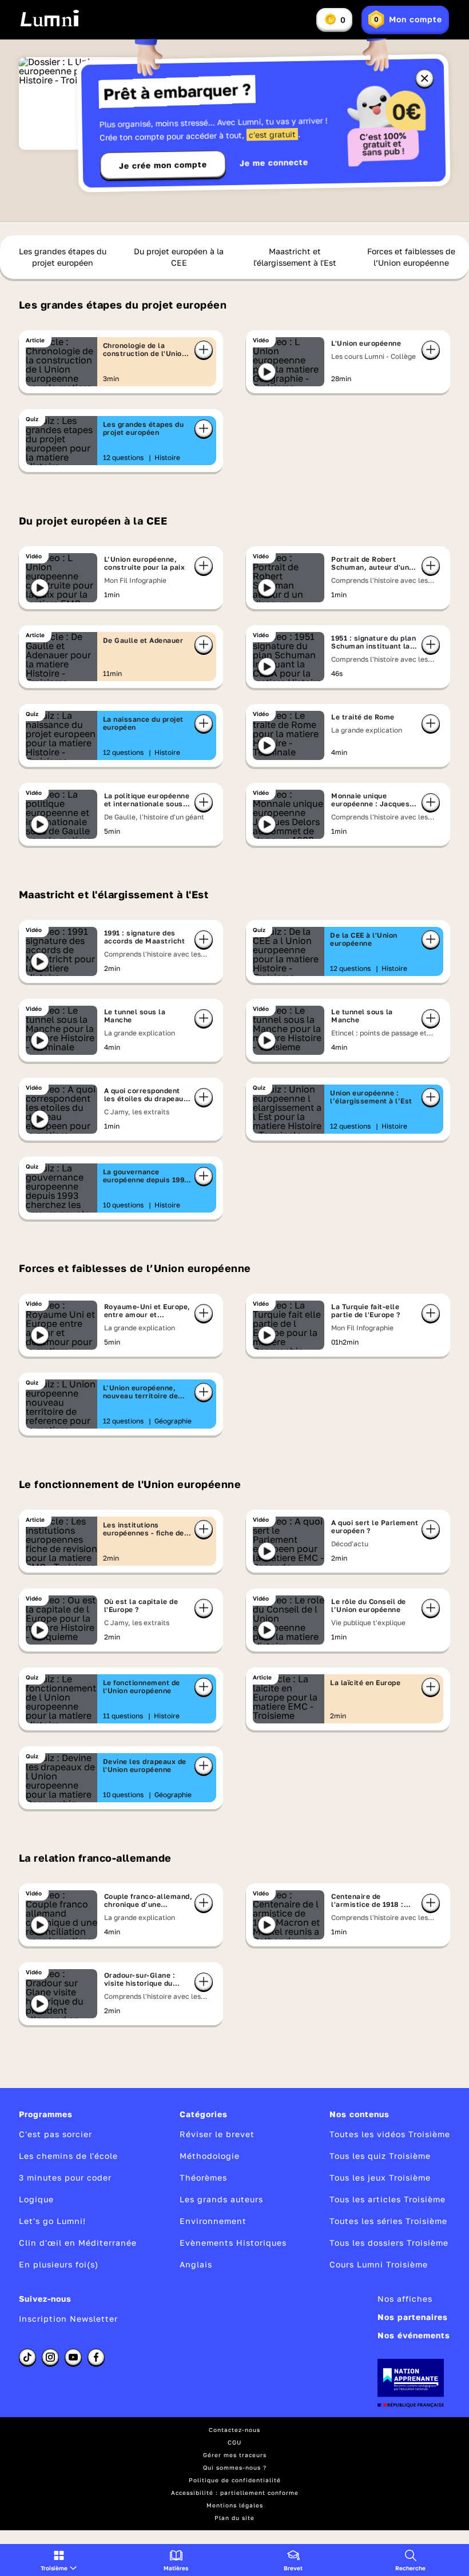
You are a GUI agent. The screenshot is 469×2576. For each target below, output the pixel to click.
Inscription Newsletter (68, 2319)
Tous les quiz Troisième (380, 2156)
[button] (59, 2560)
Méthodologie (210, 2156)
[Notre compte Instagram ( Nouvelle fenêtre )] (50, 2357)
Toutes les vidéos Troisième (390, 2134)
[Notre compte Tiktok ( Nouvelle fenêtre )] (27, 2357)
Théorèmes (203, 2177)
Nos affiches (405, 2299)
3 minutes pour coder (65, 2177)
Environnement (213, 2221)
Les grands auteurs (221, 2199)
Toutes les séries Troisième (388, 2221)
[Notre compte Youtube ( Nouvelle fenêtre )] (73, 2357)
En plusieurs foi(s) (59, 2264)
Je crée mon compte (163, 165)
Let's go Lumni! (52, 2221)
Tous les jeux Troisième (380, 2177)
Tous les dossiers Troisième (389, 2243)
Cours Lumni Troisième (379, 2264)
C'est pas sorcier (55, 2134)
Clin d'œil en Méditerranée (78, 2243)
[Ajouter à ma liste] (204, 350)
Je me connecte (274, 163)
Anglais (196, 2264)
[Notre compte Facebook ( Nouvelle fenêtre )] (96, 2357)
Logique (36, 2199)
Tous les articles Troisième (387, 2199)
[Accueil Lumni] (49, 18)
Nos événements (414, 2335)
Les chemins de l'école (68, 2156)
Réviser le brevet (217, 2134)
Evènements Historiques (233, 2243)
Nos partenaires (413, 2317)
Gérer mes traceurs (235, 2455)
